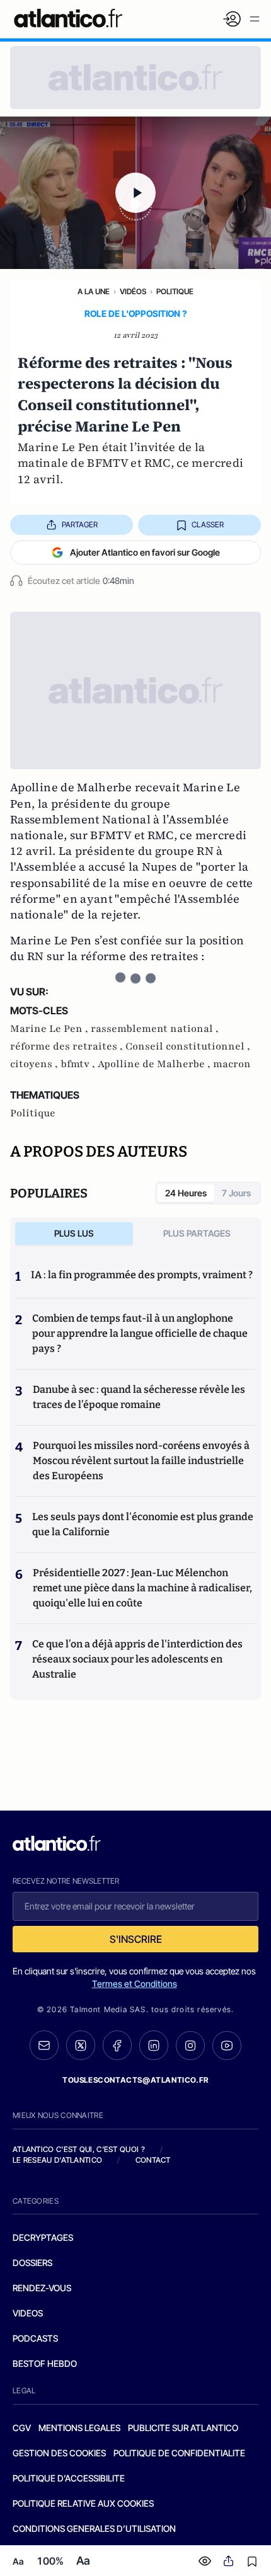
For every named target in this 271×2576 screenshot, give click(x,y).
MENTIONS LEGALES (79, 2428)
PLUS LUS (74, 1233)
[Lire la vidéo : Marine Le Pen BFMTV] (135, 193)
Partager (80, 524)
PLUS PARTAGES (197, 1233)
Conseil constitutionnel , (188, 1046)
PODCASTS (35, 2338)
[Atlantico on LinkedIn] (154, 2045)
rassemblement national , (155, 1029)
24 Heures (186, 1193)
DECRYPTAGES (43, 2237)
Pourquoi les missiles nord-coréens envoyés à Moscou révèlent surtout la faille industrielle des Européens (141, 1461)
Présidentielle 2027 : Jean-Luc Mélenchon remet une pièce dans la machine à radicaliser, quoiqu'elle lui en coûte (142, 1588)
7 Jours (236, 1193)
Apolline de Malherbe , (155, 1064)
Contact (153, 2160)
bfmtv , (79, 1064)
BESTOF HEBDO (45, 2363)
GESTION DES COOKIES (59, 2453)
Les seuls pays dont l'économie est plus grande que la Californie (143, 1524)
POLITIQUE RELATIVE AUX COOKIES (83, 2503)
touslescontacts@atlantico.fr (135, 2080)
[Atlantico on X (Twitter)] (81, 2045)
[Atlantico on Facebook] (117, 2045)
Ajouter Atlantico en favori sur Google (145, 552)
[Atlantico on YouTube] (227, 2046)
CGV (22, 2428)
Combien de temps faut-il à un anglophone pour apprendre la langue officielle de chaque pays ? (140, 1333)
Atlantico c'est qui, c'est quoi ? (79, 2149)
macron (232, 1064)
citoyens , (35, 1064)
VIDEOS (28, 2313)
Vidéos (133, 291)
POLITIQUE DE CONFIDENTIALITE (179, 2453)
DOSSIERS (32, 2263)
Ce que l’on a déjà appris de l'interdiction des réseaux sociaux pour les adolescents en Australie (137, 1659)
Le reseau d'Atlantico (57, 2160)
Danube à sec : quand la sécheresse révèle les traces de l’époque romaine (139, 1397)
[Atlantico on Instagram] (190, 2046)
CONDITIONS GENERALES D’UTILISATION (94, 2528)
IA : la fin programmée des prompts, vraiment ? (142, 1275)
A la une (94, 291)
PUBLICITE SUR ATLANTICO (183, 2428)
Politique (175, 291)
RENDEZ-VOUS (42, 2288)
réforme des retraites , (68, 1046)
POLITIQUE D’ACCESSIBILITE (69, 2478)
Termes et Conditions (135, 1984)
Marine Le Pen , (50, 1029)
